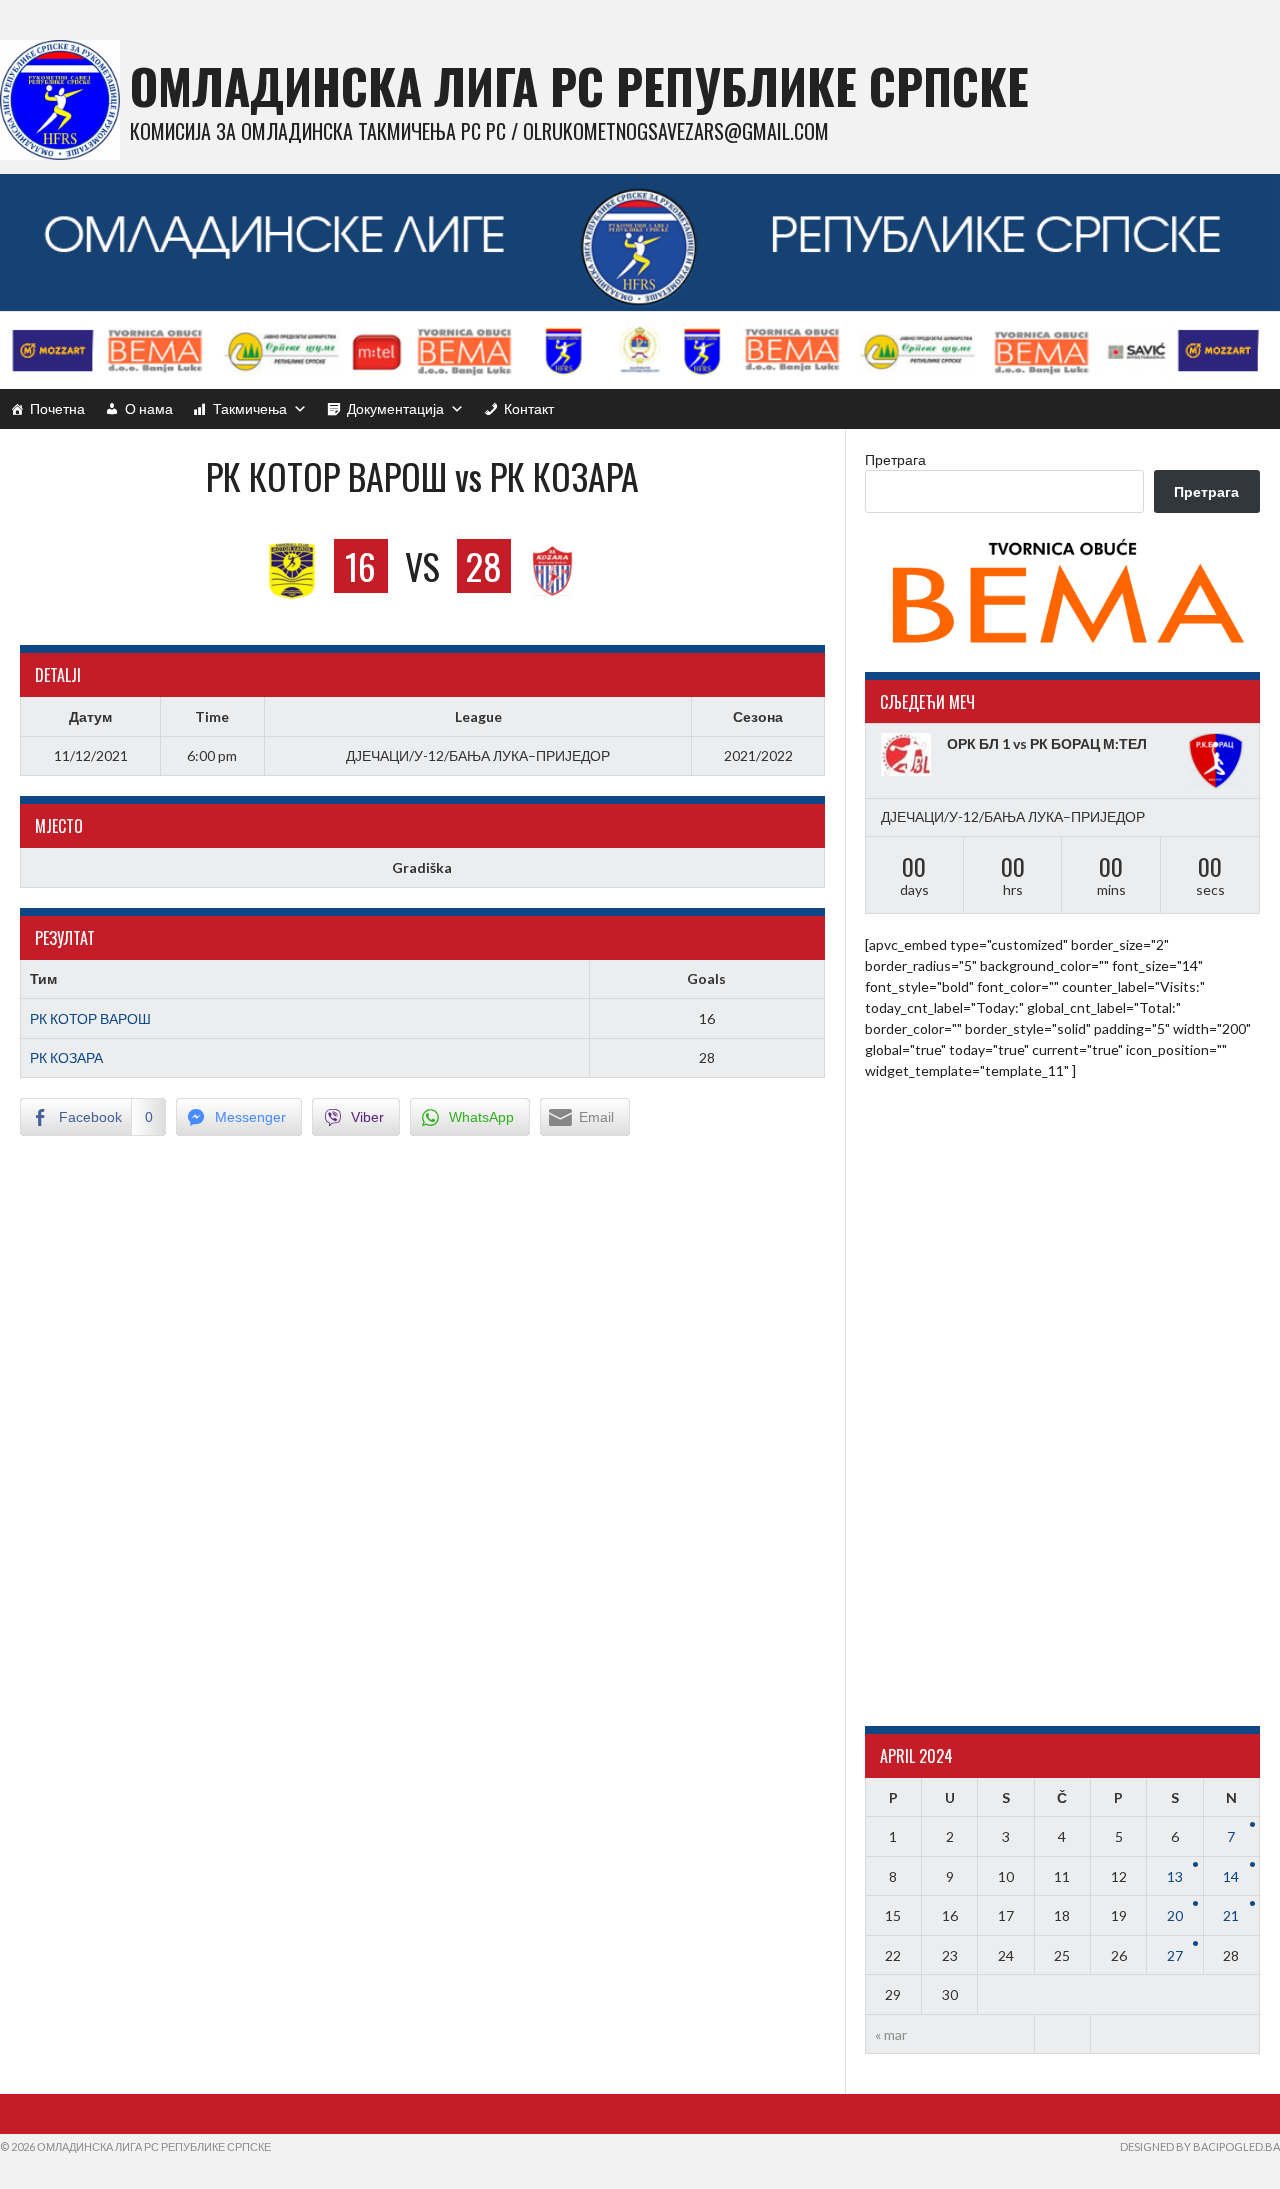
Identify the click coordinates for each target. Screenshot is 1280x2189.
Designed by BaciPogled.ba (1200, 2146)
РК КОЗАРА (66, 1057)
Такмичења (250, 408)
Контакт (529, 408)
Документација (395, 408)
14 (1231, 1876)
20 (1175, 1915)
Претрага (895, 459)
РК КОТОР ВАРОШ (90, 1018)
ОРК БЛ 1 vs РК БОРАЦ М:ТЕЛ (1047, 743)
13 (1175, 1876)
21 (1231, 1915)
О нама (149, 408)
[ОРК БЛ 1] (909, 754)
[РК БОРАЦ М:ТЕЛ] (1216, 761)
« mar (891, 2034)
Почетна (57, 408)
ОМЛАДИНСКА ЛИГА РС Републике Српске (579, 85)
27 (1175, 1955)
